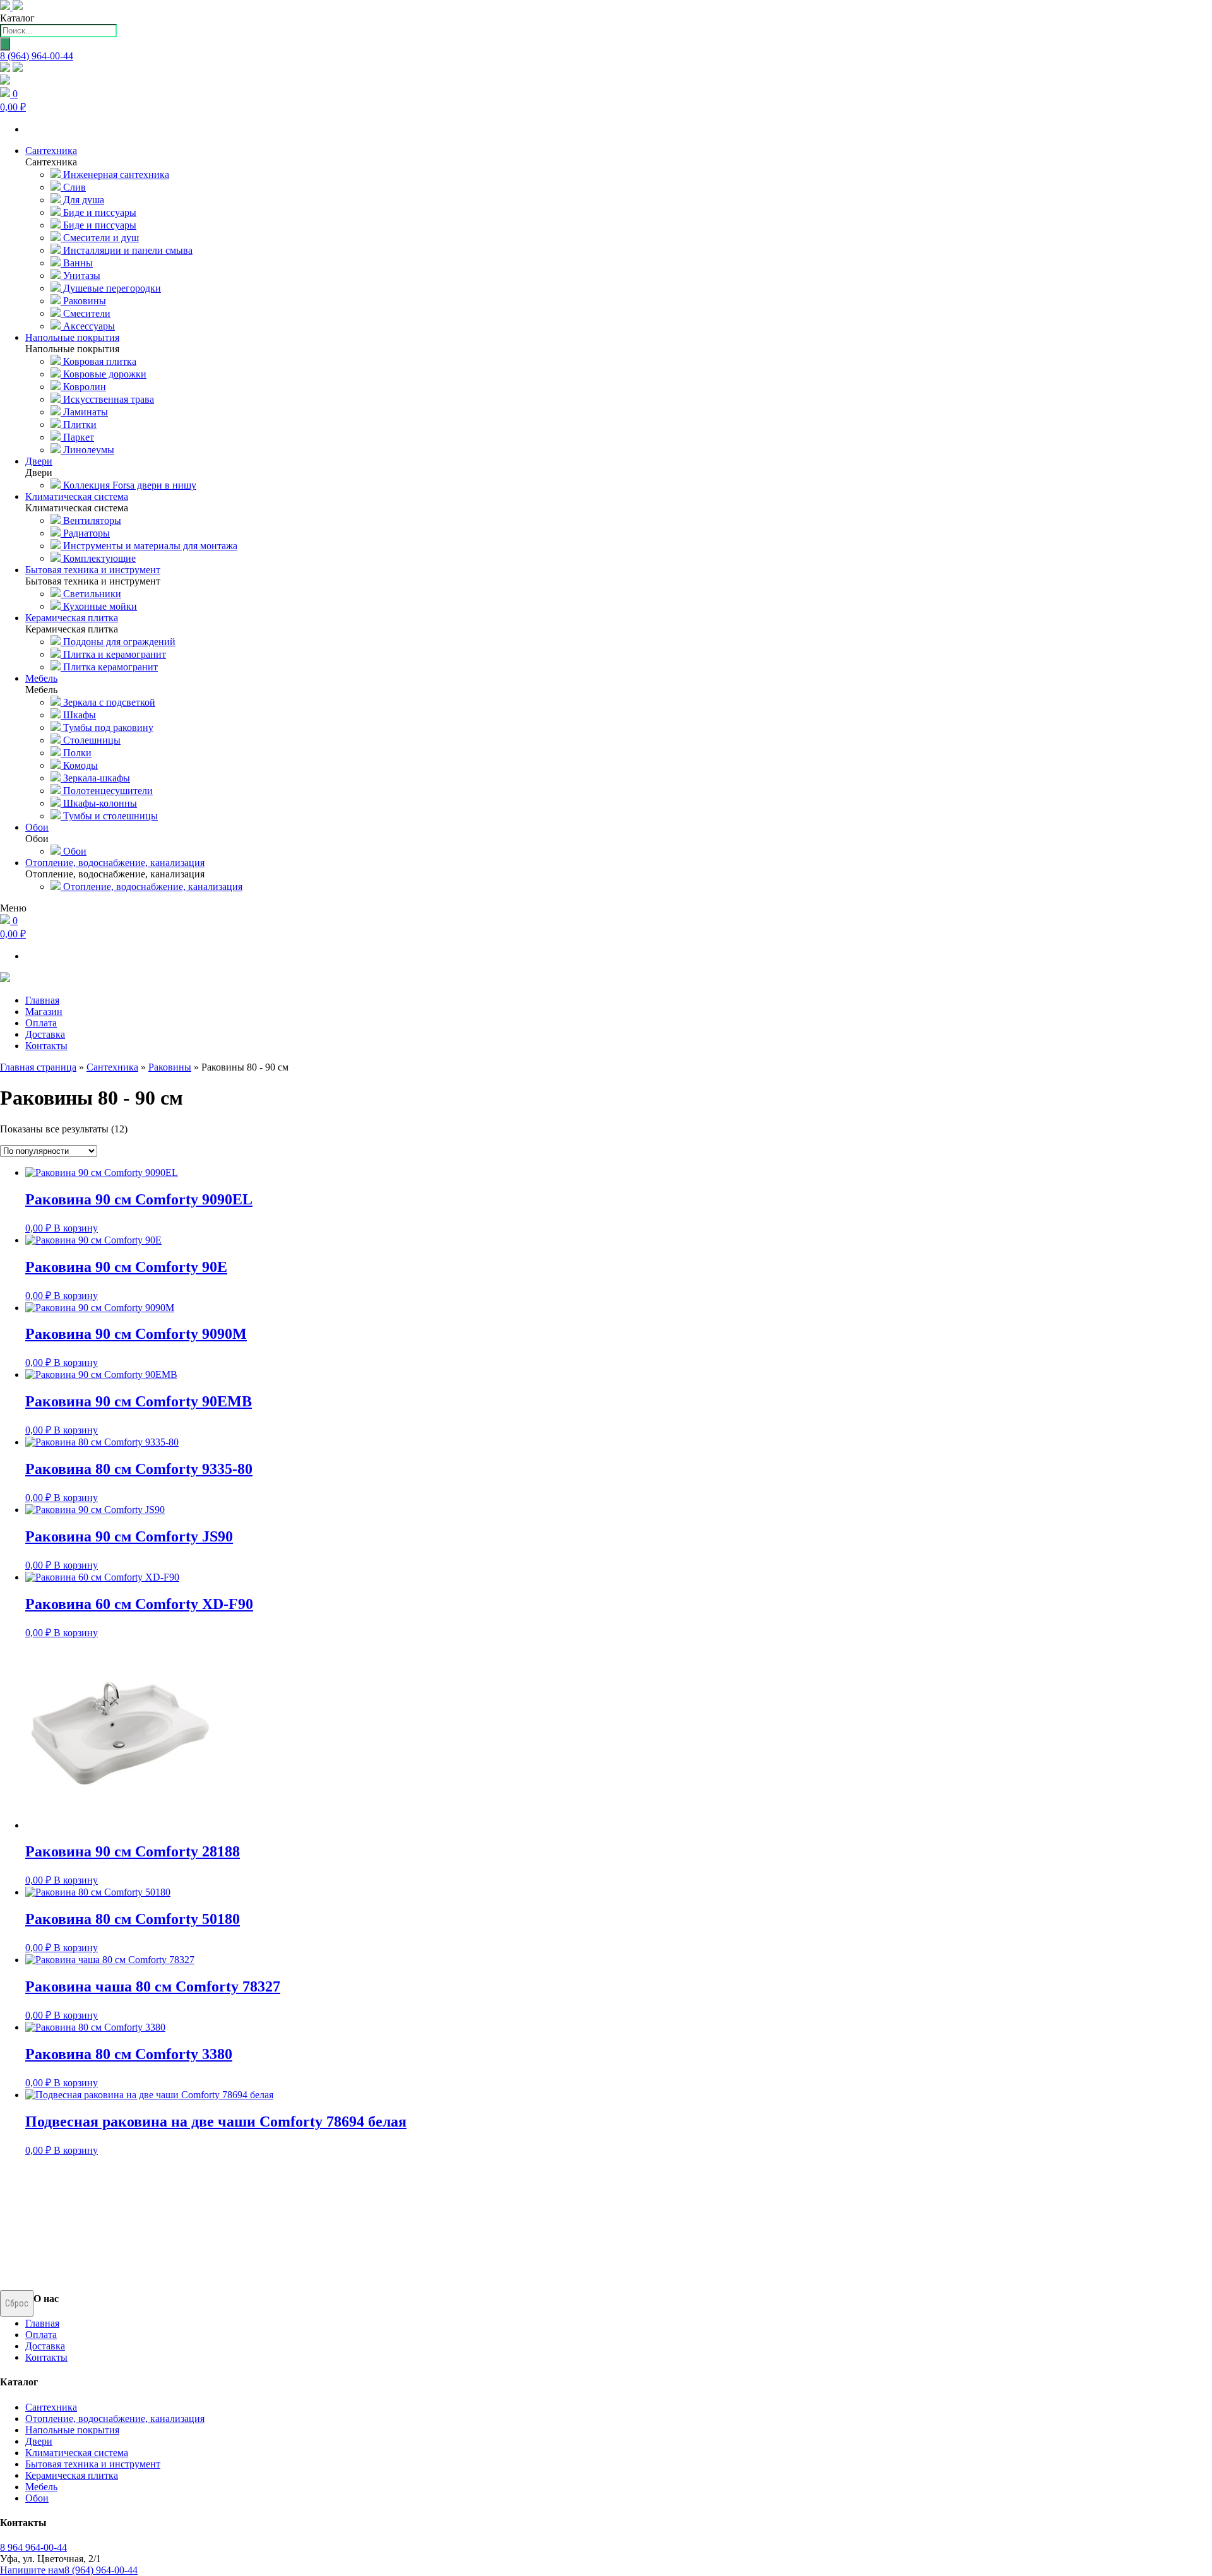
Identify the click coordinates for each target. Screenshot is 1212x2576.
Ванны (77, 263)
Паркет (77, 437)
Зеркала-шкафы (95, 778)
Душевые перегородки (111, 288)
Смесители (86, 313)
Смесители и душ (100, 238)
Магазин (44, 1012)
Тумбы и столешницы (109, 816)
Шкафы (78, 715)
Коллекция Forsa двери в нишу (128, 485)
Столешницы (91, 740)
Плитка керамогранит (109, 667)
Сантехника (112, 1067)
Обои (74, 851)
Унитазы (80, 276)
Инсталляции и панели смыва (127, 250)
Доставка (45, 1034)
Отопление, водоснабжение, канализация (151, 887)
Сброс (17, 2303)
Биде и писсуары (98, 212)
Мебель (41, 2487)
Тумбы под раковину (107, 727)
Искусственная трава (107, 399)
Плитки (79, 424)
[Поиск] (5, 44)
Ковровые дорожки (104, 374)
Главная (42, 1000)
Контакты (46, 1046)
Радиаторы (85, 533)
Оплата (41, 1023)
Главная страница (38, 1067)
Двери (39, 2441)
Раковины (83, 301)
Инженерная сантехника (115, 175)
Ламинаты (84, 412)
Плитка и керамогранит (113, 654)
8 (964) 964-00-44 (37, 56)
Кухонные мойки (99, 606)
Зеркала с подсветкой (108, 702)
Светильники (91, 594)
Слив (73, 187)
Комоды (79, 765)
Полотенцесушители (107, 791)
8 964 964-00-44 (33, 2547)
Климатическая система (77, 2453)
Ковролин (83, 387)
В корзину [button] (76, 1228)
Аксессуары (88, 326)
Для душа (82, 200)
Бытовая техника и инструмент (93, 2464)
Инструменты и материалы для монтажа (149, 546)
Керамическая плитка (72, 2475)
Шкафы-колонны (99, 803)
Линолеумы (87, 450)
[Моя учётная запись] (5, 81)
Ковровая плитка (98, 361)
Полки (76, 753)
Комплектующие (98, 558)
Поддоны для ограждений (118, 642)
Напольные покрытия (72, 2430)
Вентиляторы (91, 520)
